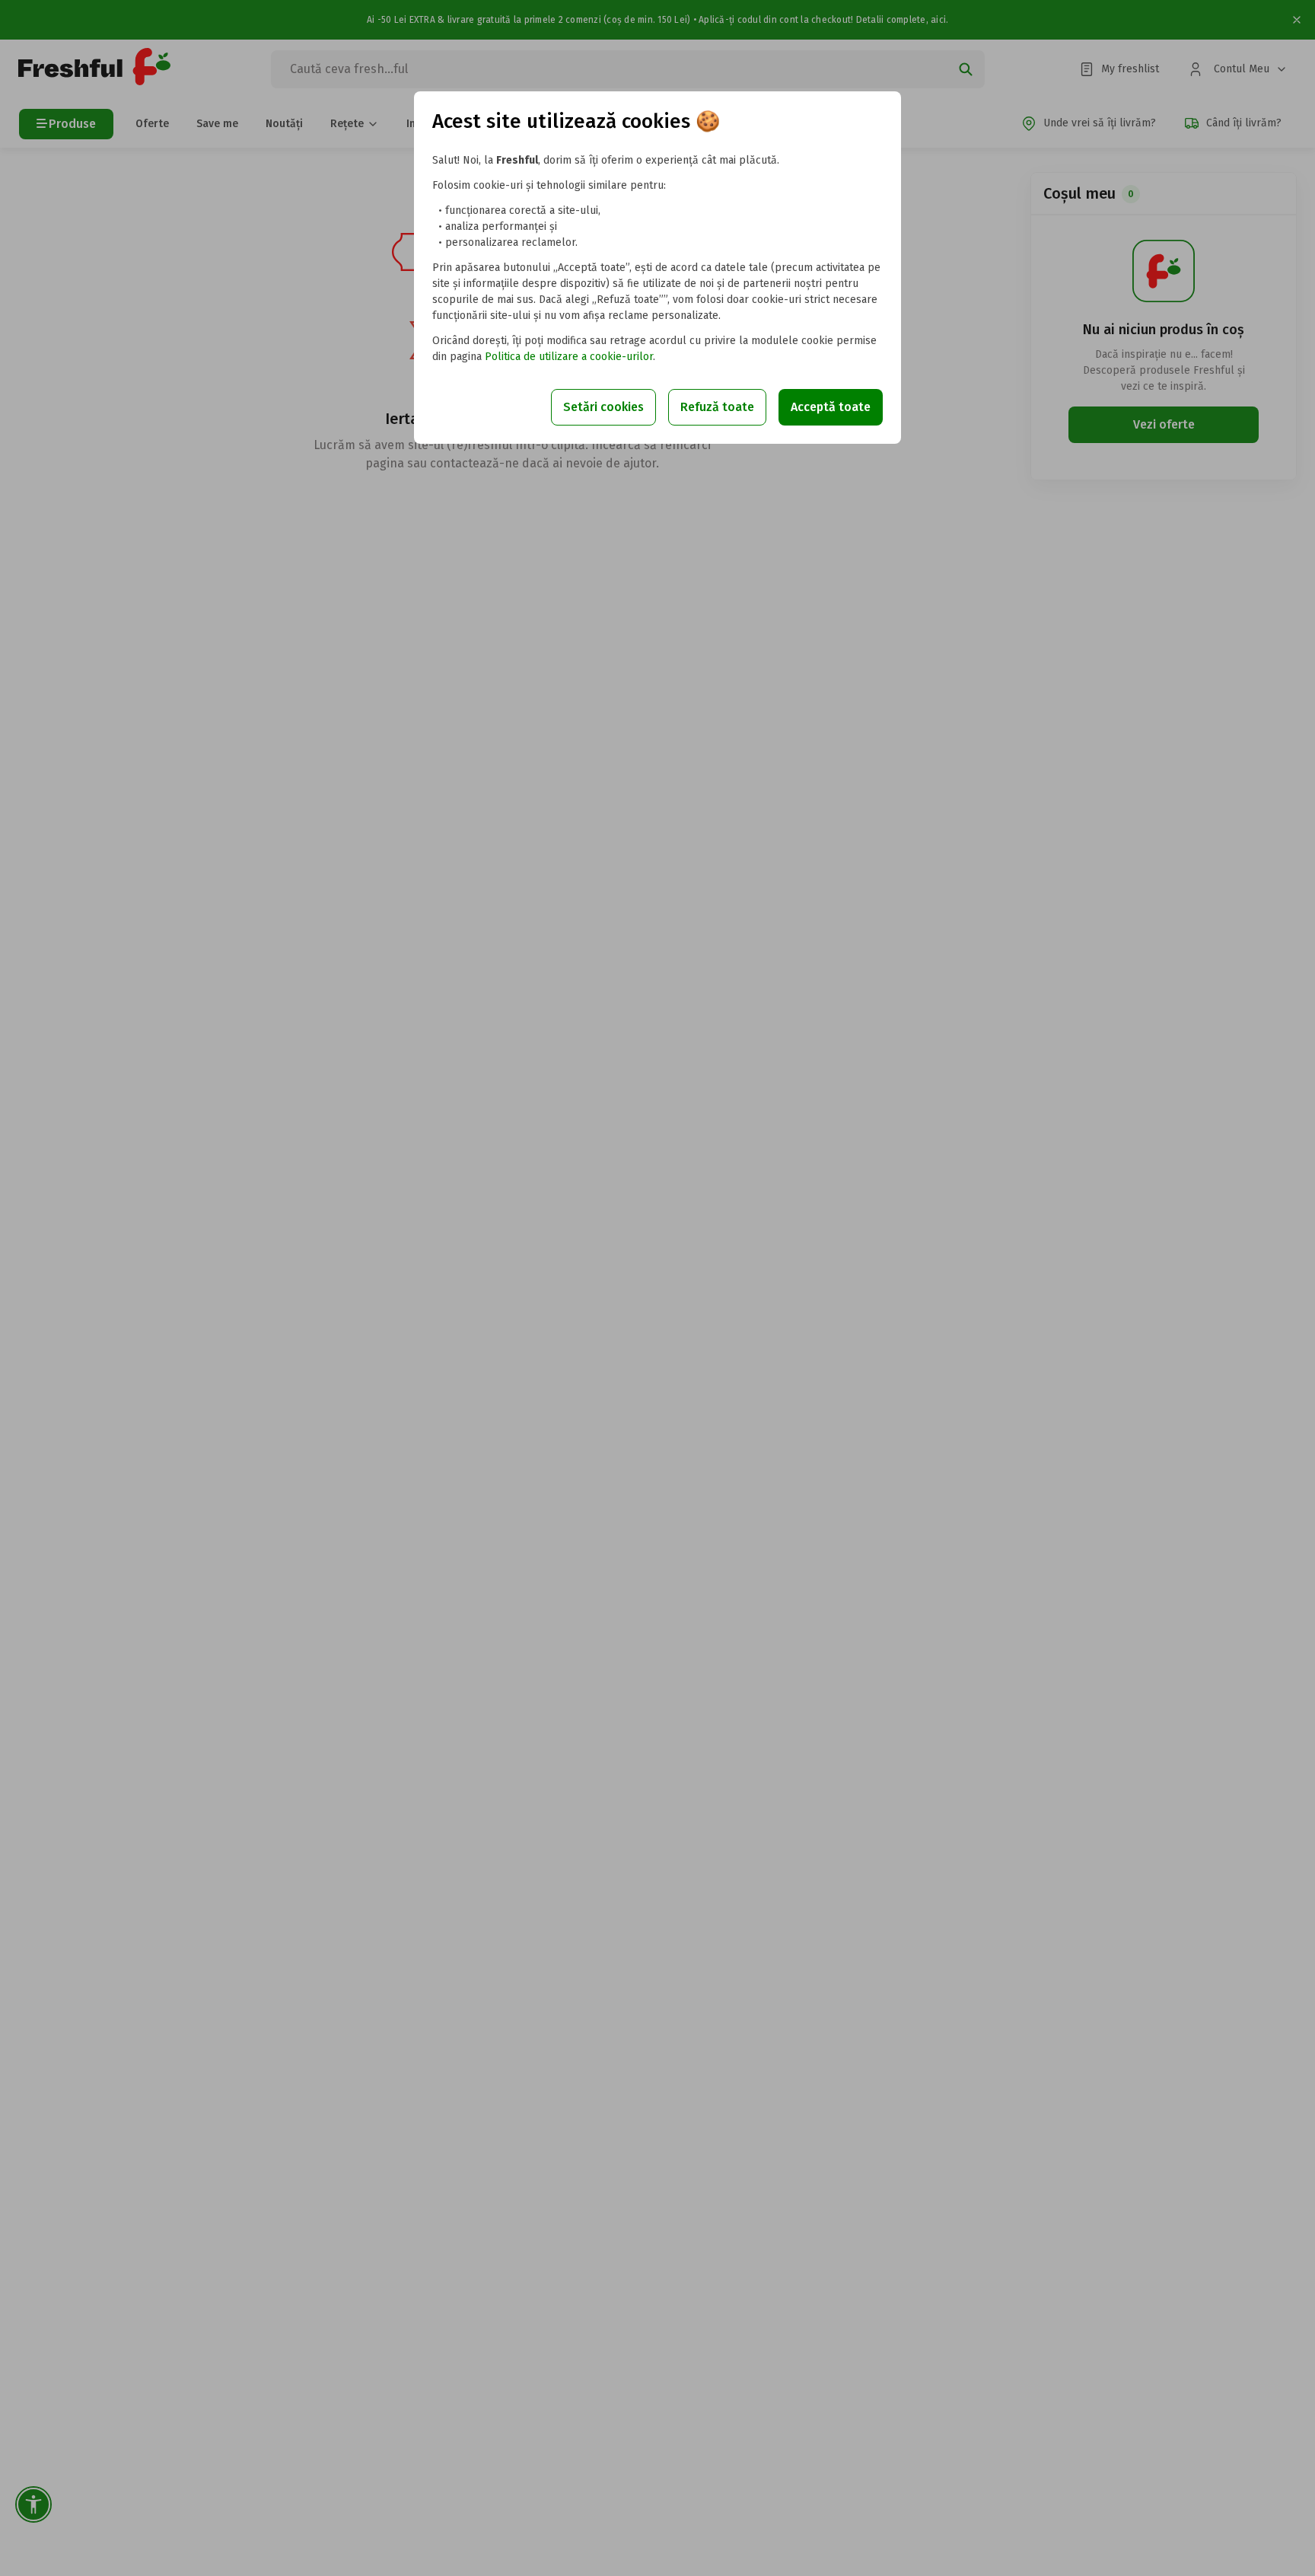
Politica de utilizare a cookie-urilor (569, 357)
